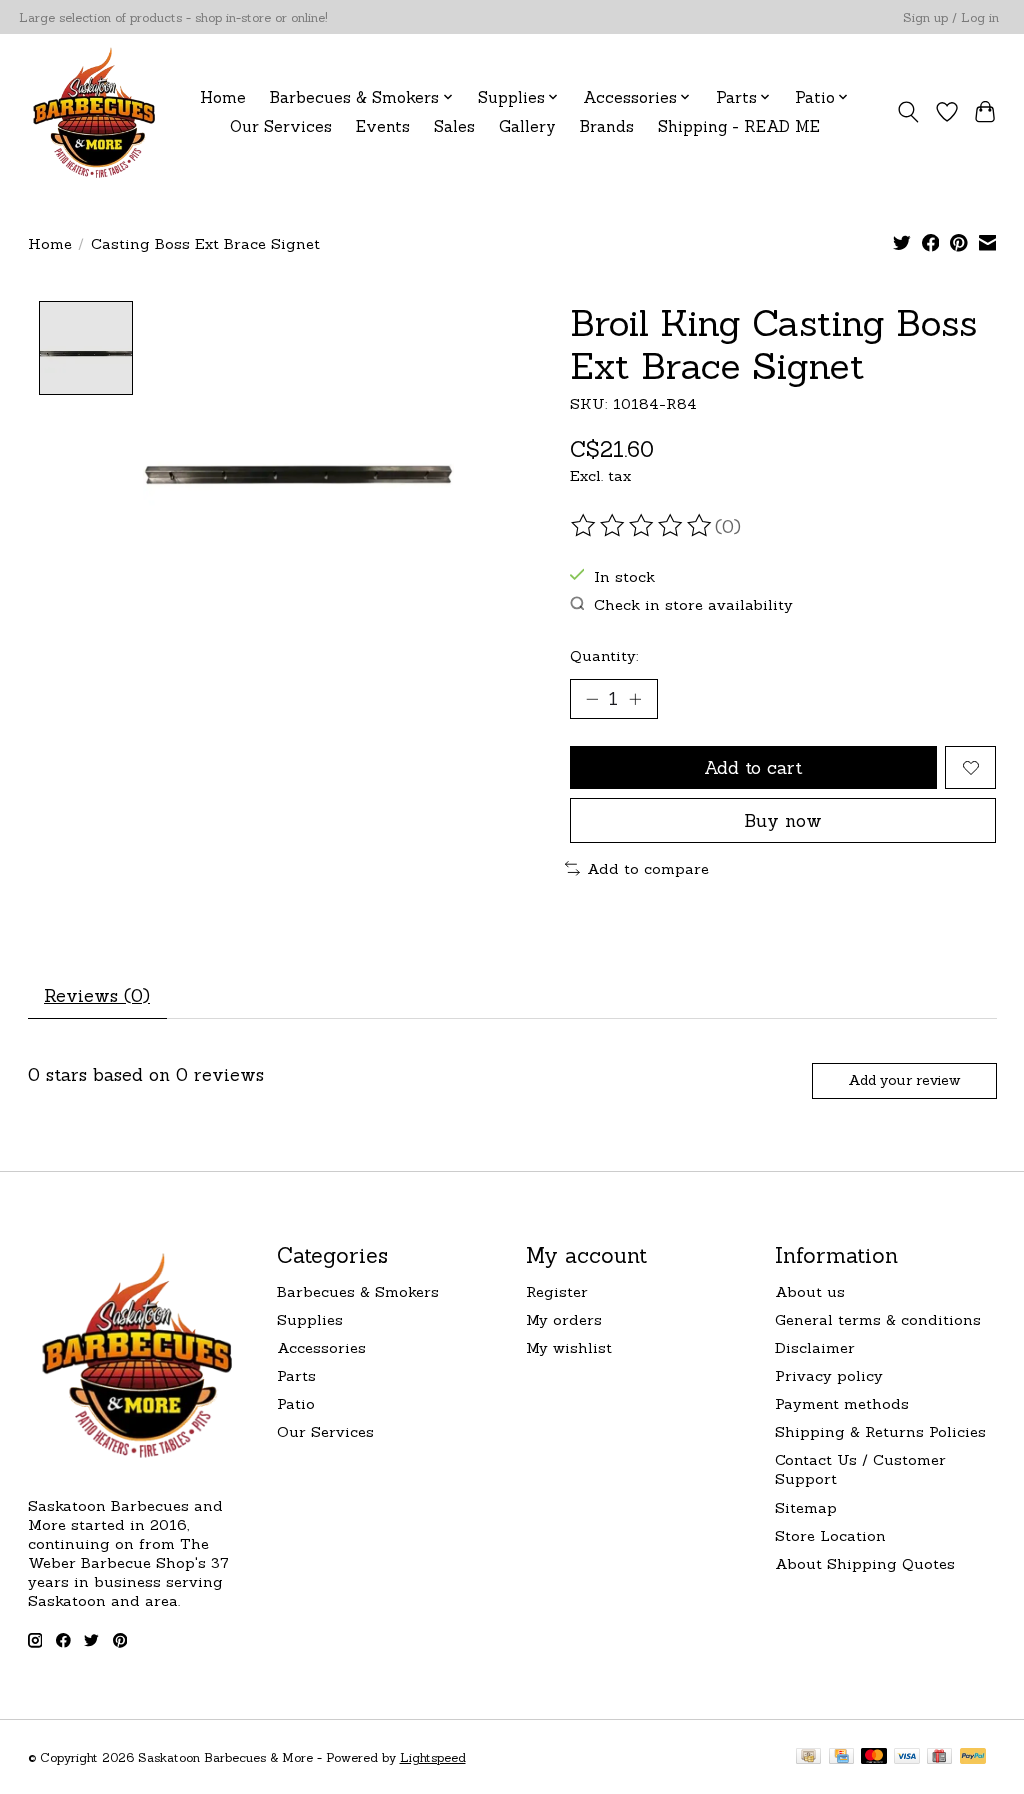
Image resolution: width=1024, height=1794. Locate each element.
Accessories (321, 1347)
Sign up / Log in (951, 17)
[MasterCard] (874, 1757)
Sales (454, 126)
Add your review (904, 1080)
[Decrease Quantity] (592, 699)
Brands (607, 126)
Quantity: (604, 655)
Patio (296, 1403)
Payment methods (842, 1403)
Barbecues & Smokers (358, 1291)
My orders (564, 1319)
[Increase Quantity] (635, 699)
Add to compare (648, 868)
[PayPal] (973, 1757)
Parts (296, 1375)
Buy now (783, 820)
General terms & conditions (878, 1319)
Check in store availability (693, 604)
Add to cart (753, 767)
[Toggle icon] (907, 112)
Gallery (527, 126)
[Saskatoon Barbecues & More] (95, 111)
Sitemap (806, 1507)
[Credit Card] (841, 1757)
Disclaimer (815, 1347)
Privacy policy (829, 1375)
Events (383, 126)
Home (223, 97)
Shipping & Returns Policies (880, 1431)
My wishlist (569, 1347)
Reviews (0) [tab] (97, 995)
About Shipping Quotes (865, 1563)
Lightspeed (433, 1757)
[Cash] (808, 1757)
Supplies (310, 1319)
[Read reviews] (643, 526)
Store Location (830, 1535)
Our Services (281, 126)
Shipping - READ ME (739, 126)
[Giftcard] (939, 1757)
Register (557, 1291)
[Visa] (907, 1757)
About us (810, 1291)
